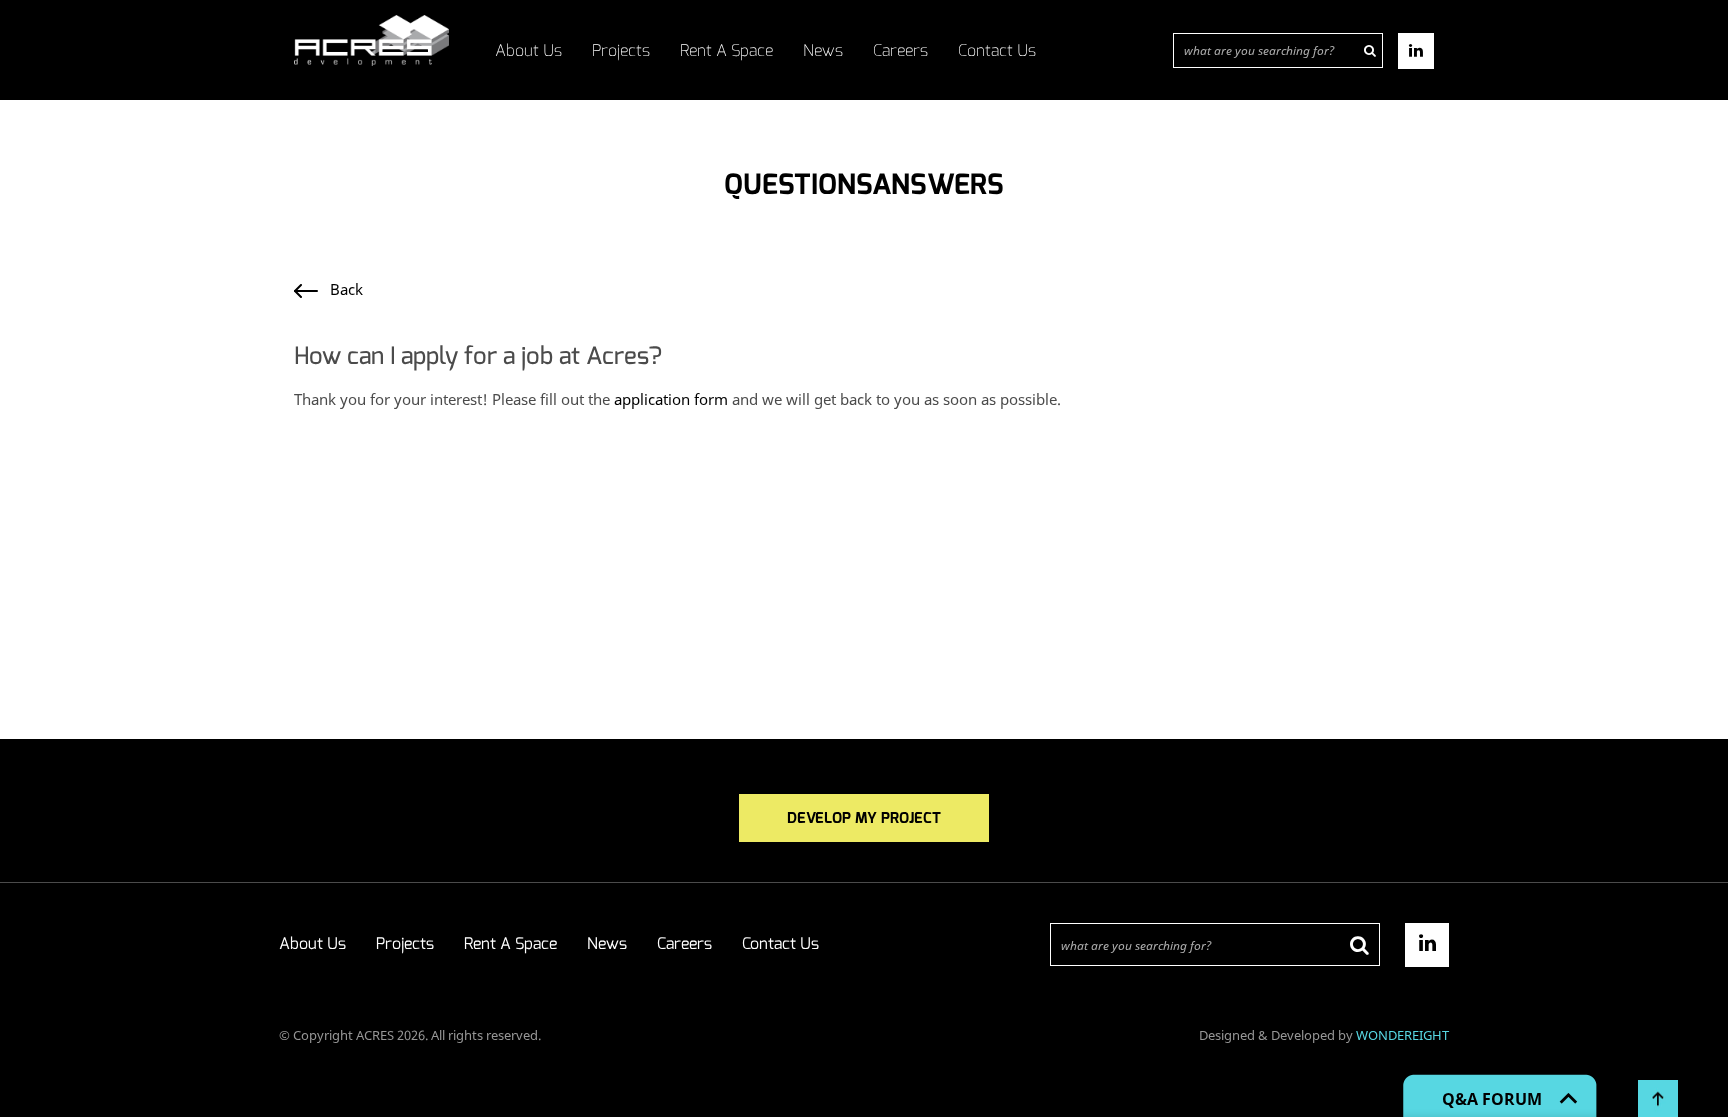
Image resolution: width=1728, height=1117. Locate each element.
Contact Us (997, 50)
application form (671, 399)
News (823, 50)
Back (340, 289)
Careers (900, 50)
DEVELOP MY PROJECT (864, 818)
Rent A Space (726, 50)
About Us (528, 50)
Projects (621, 50)
